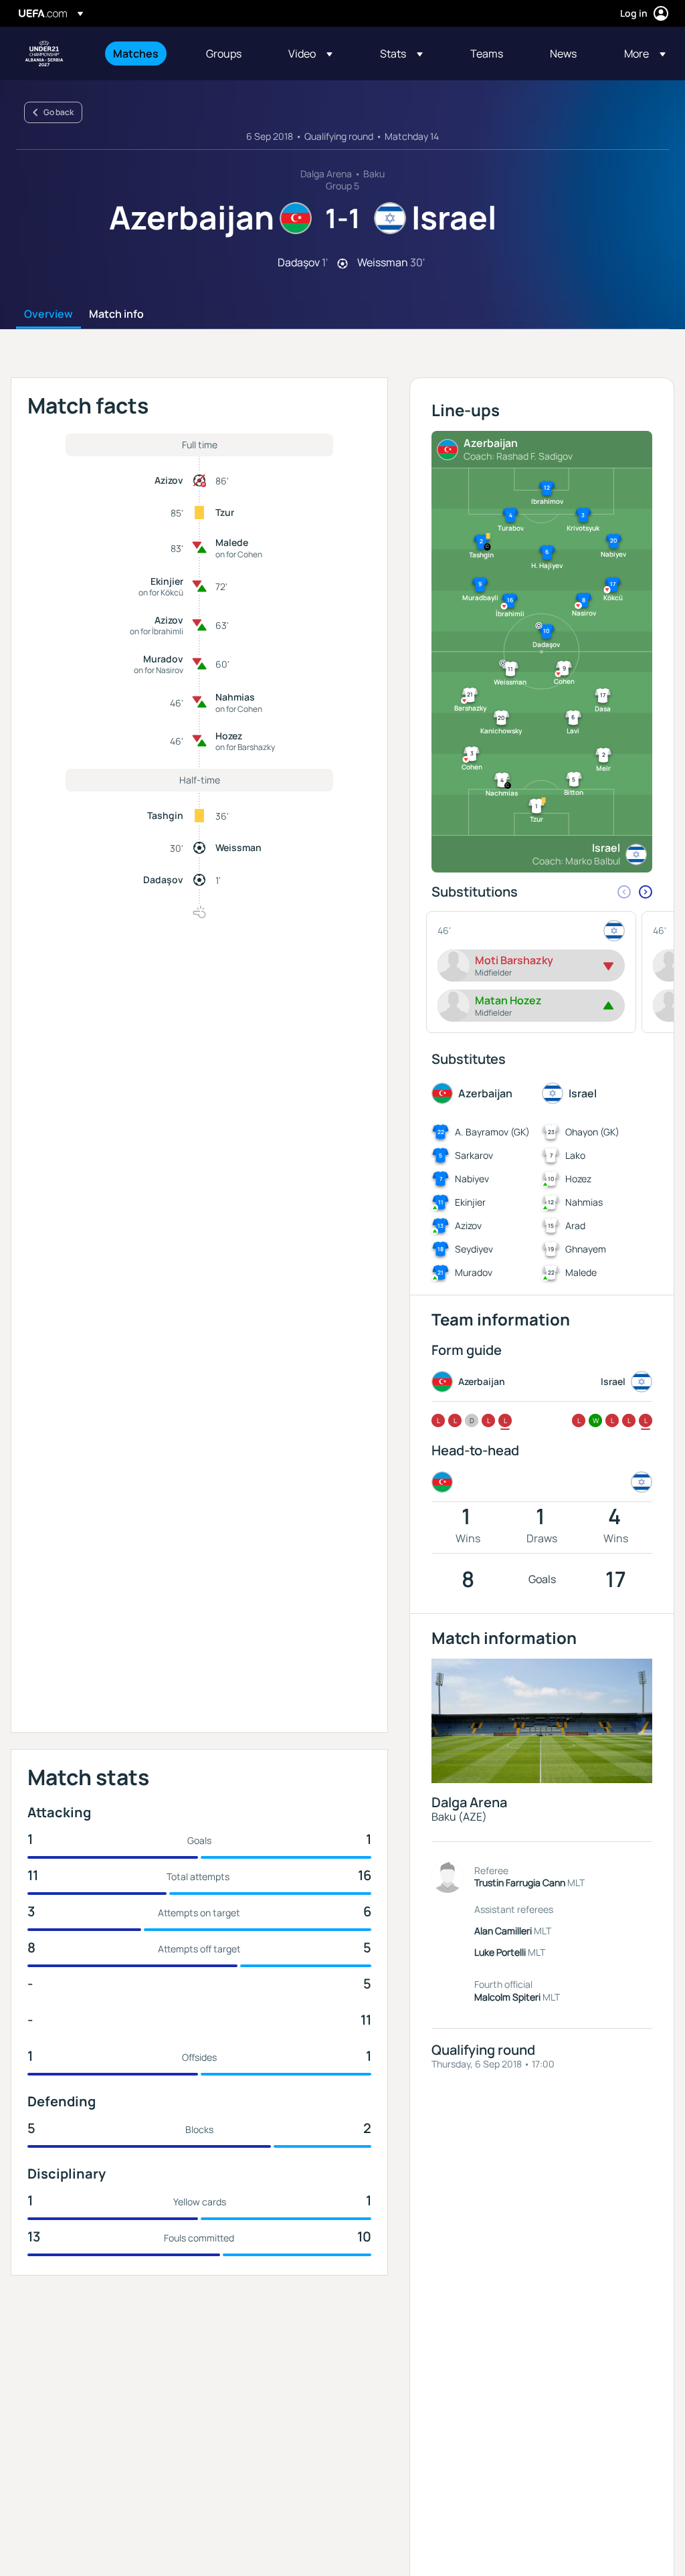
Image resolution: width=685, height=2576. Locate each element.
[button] (310, 54)
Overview (48, 314)
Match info (116, 314)
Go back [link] (59, 112)
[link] (136, 54)
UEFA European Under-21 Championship (44, 54)
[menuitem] (143, 54)
